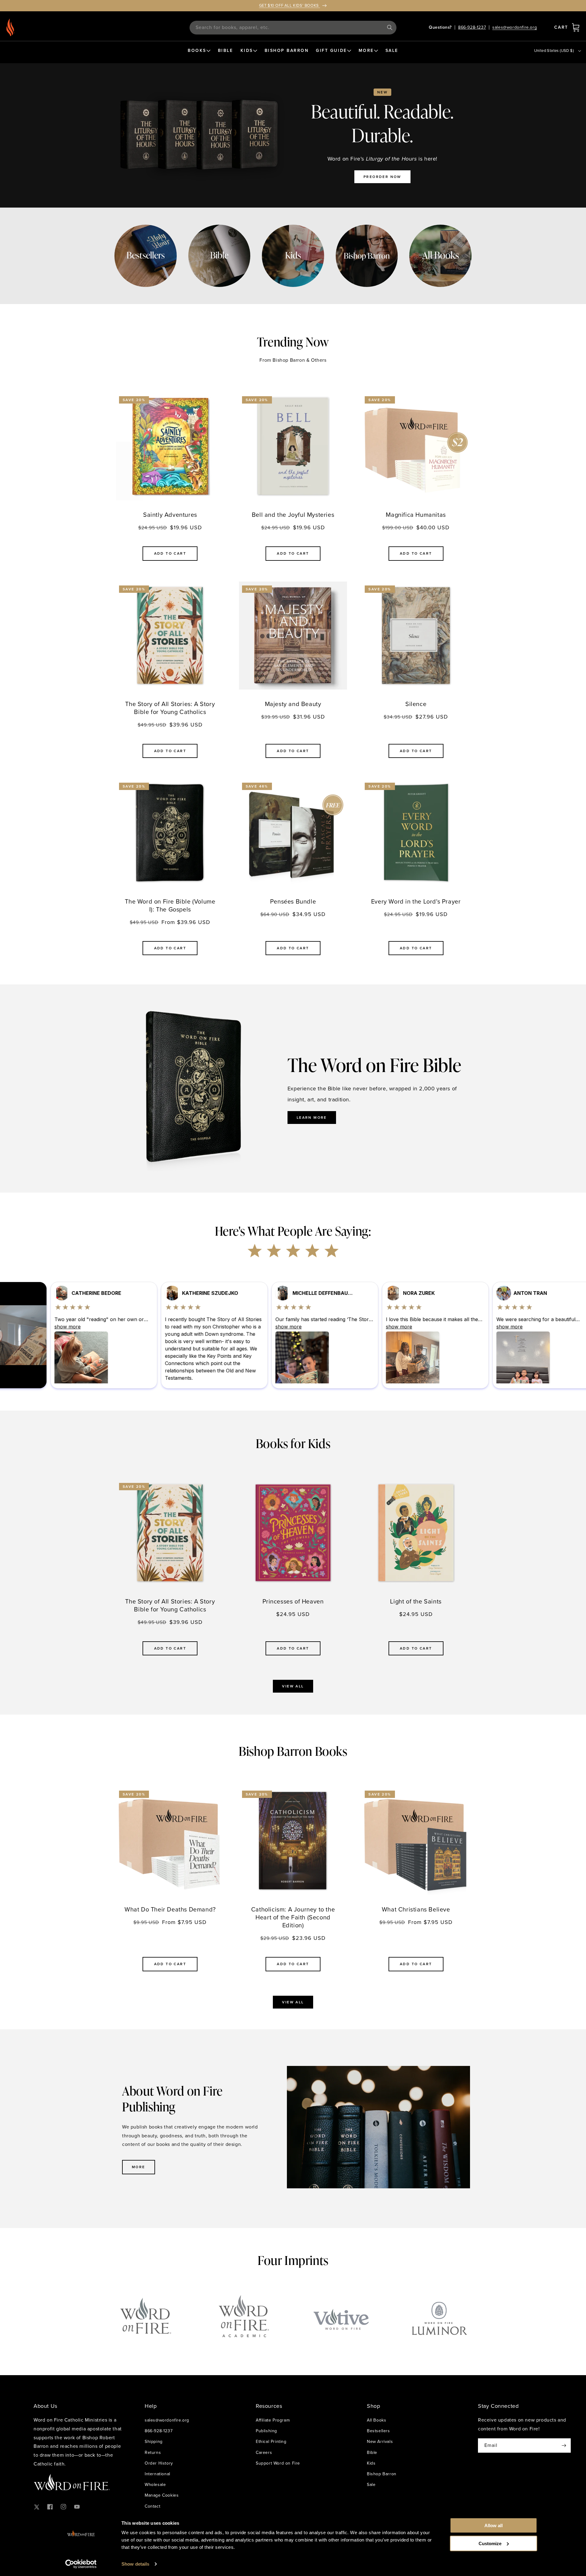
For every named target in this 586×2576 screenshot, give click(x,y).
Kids (371, 2463)
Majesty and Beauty (293, 704)
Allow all (494, 2525)
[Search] (390, 27)
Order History (159, 2463)
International (157, 2474)
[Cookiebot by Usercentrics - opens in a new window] (81, 2564)
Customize (490, 2543)
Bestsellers (378, 2431)
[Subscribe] (564, 2446)
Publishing (266, 2431)
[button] (576, 27)
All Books (376, 2420)
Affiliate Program (273, 2420)
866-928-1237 (472, 27)
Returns (153, 2453)
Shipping (154, 2442)
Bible (372, 2453)
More (139, 2167)
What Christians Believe (416, 1909)
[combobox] (293, 28)
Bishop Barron (382, 2474)
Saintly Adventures (170, 515)
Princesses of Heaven (293, 1601)
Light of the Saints (416, 1601)
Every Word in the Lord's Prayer (416, 901)
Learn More (312, 1118)
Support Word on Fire (278, 2463)
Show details (135, 2564)
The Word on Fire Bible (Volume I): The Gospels (170, 905)
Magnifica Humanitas (416, 515)
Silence (416, 704)
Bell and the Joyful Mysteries (293, 515)
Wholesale (155, 2485)
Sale (371, 2485)
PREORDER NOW (382, 177)
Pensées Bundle (293, 901)
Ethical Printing (271, 2442)
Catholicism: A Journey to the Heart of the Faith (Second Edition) (293, 1917)
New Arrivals (380, 2442)
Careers (264, 2453)
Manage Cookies (162, 2495)
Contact (152, 2506)
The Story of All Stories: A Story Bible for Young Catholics (170, 708)
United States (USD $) (554, 51)
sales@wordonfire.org (515, 27)
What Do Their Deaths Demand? (170, 1909)
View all (293, 1686)
